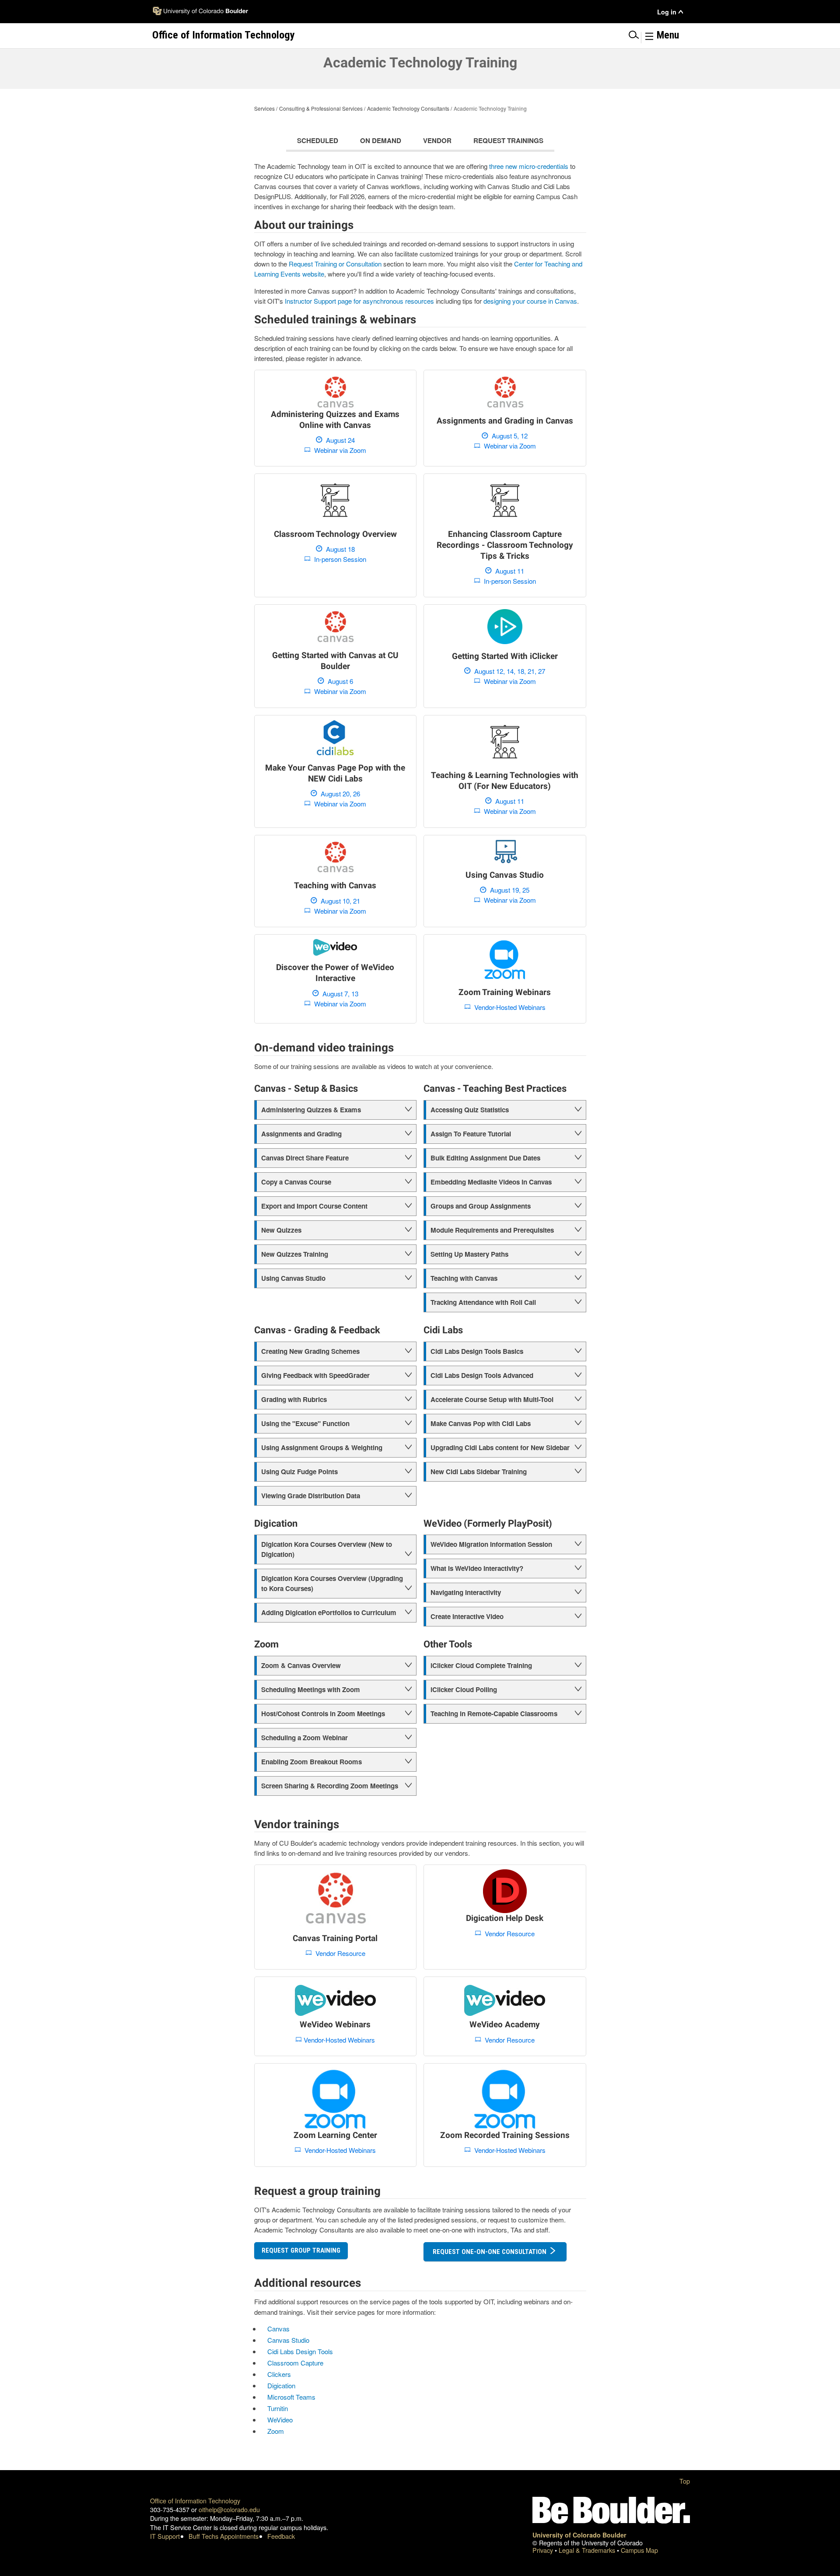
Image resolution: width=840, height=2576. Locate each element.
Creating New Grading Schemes (310, 1351)
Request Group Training (301, 2250)
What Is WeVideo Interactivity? (477, 1568)
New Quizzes (281, 1230)
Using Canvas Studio (293, 1278)
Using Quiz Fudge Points (299, 1472)
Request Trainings (508, 140)
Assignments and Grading (301, 1134)
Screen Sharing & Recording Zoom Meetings (330, 1786)
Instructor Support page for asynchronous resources (359, 301)
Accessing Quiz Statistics (470, 1110)
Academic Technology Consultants (408, 108)
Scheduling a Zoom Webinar (304, 1738)
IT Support (165, 2536)
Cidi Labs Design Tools (300, 2351)
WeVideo (280, 2420)
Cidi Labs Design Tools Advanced (482, 1375)
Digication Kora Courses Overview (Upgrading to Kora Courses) (332, 1583)
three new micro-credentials (529, 166)
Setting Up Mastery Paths (469, 1254)
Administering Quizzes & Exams (311, 1110)
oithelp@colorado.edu (229, 2509)
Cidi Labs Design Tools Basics (477, 1351)
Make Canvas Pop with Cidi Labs (481, 1423)
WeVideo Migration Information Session (491, 1544)
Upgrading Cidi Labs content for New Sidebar (500, 1447)
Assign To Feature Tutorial (471, 1134)
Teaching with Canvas (464, 1278)
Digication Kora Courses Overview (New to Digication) (327, 1549)
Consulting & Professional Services (321, 108)
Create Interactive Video (467, 1616)
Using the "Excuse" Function (305, 1423)
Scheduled (318, 140)
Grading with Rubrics (294, 1399)
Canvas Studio (288, 2340)
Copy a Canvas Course (296, 1182)
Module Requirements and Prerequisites (492, 1230)
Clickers (279, 2374)
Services (264, 108)
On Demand (381, 140)
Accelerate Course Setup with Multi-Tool (492, 1399)
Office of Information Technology (195, 2501)
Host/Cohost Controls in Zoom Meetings (323, 1714)
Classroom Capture (295, 2363)
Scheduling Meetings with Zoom (311, 1689)
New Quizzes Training (295, 1254)
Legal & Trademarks (588, 2550)
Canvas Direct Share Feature (305, 1158)
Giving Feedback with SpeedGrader (315, 1375)
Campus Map (639, 2550)
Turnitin (278, 2408)
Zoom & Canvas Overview (301, 1665)
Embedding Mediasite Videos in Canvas (491, 1182)
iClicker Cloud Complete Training (481, 1665)
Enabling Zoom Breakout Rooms (311, 1762)
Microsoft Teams (291, 2397)
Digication (281, 2385)
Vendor (437, 140)
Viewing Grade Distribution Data (311, 1496)
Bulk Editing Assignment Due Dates (485, 1158)
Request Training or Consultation (335, 264)
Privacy (544, 2550)
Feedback (281, 2536)
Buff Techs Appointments (224, 2536)
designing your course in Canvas (530, 301)
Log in (667, 12)
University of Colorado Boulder (579, 2535)
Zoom (276, 2431)
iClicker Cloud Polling (464, 1689)
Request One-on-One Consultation (490, 2252)
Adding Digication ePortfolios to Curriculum (329, 1612)
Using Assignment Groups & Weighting (322, 1447)
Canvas (278, 2329)
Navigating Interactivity (466, 1592)
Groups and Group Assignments (481, 1206)
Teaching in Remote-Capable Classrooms (494, 1714)
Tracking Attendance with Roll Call (483, 1302)
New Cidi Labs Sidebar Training (479, 1472)
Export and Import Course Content (314, 1206)
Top (685, 2481)
